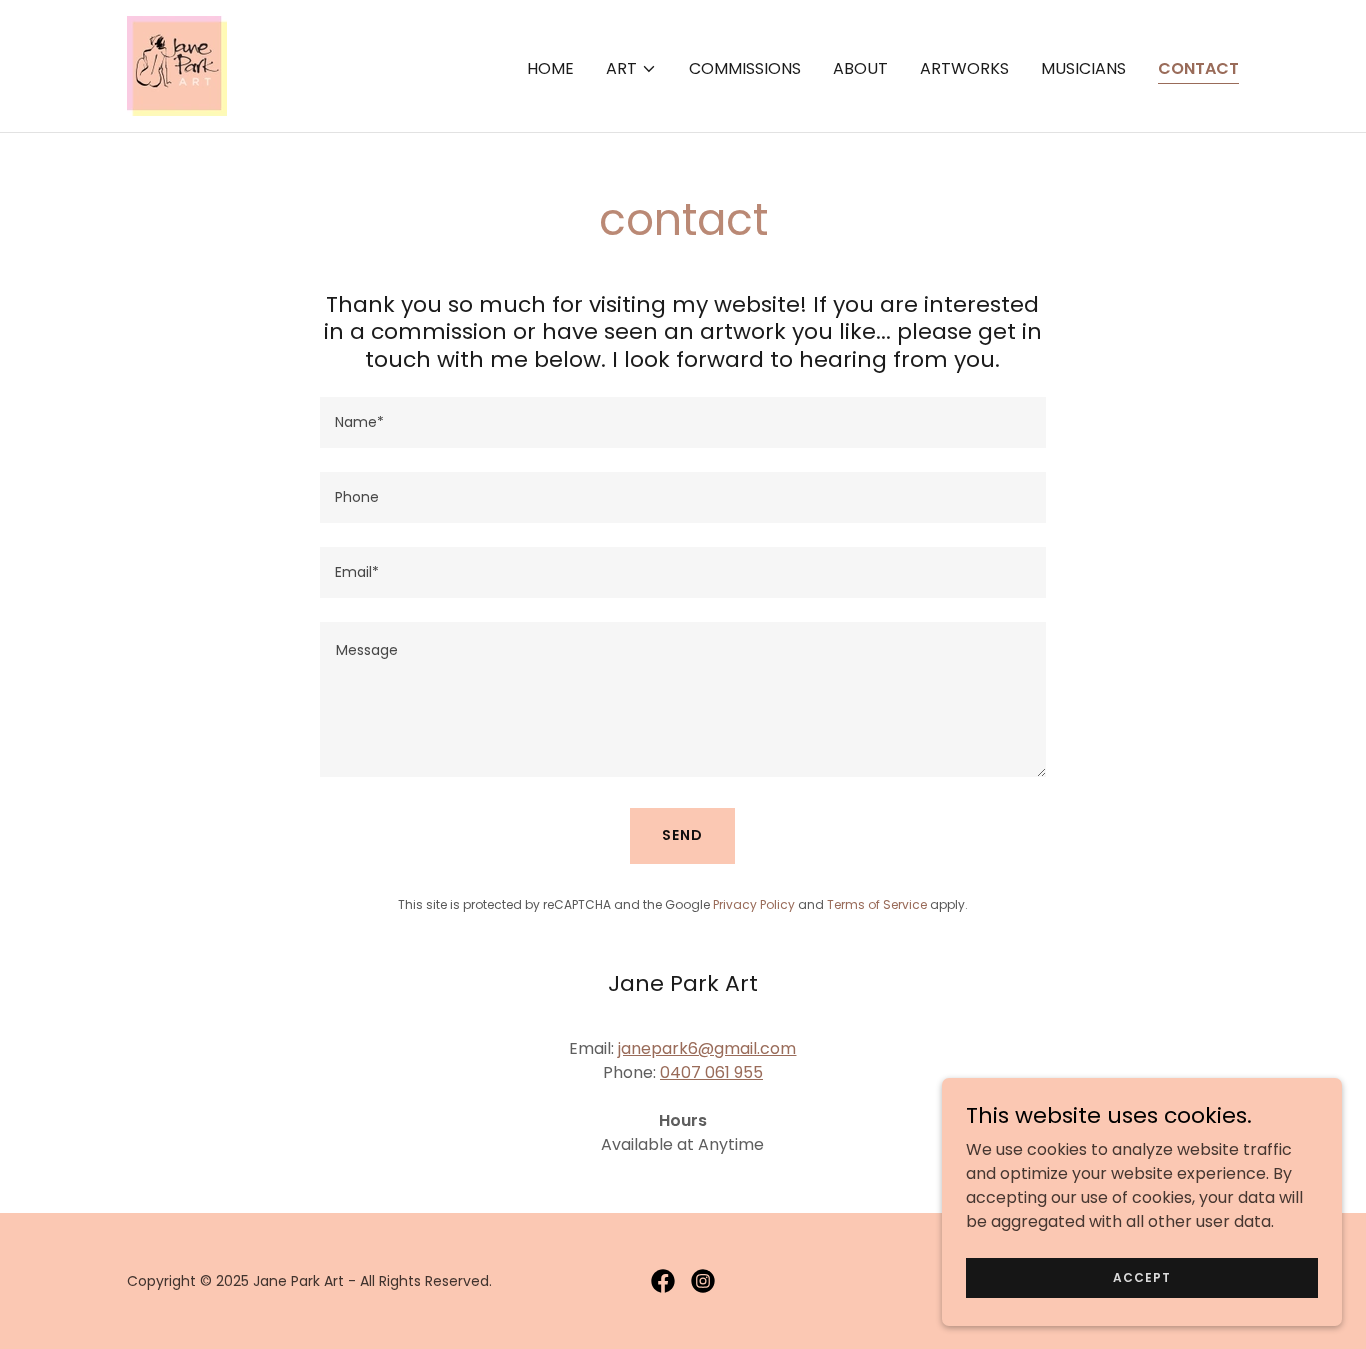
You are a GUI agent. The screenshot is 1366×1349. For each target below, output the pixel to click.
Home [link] (550, 68)
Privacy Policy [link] (754, 904)
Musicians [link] (1083, 68)
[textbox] (682, 422)
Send (682, 835)
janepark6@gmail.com (707, 1048)
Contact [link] (1198, 68)
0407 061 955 (711, 1072)
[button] (631, 69)
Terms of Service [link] (877, 904)
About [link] (860, 68)
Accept (1142, 1276)
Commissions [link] (745, 68)
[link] (177, 64)
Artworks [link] (964, 68)
